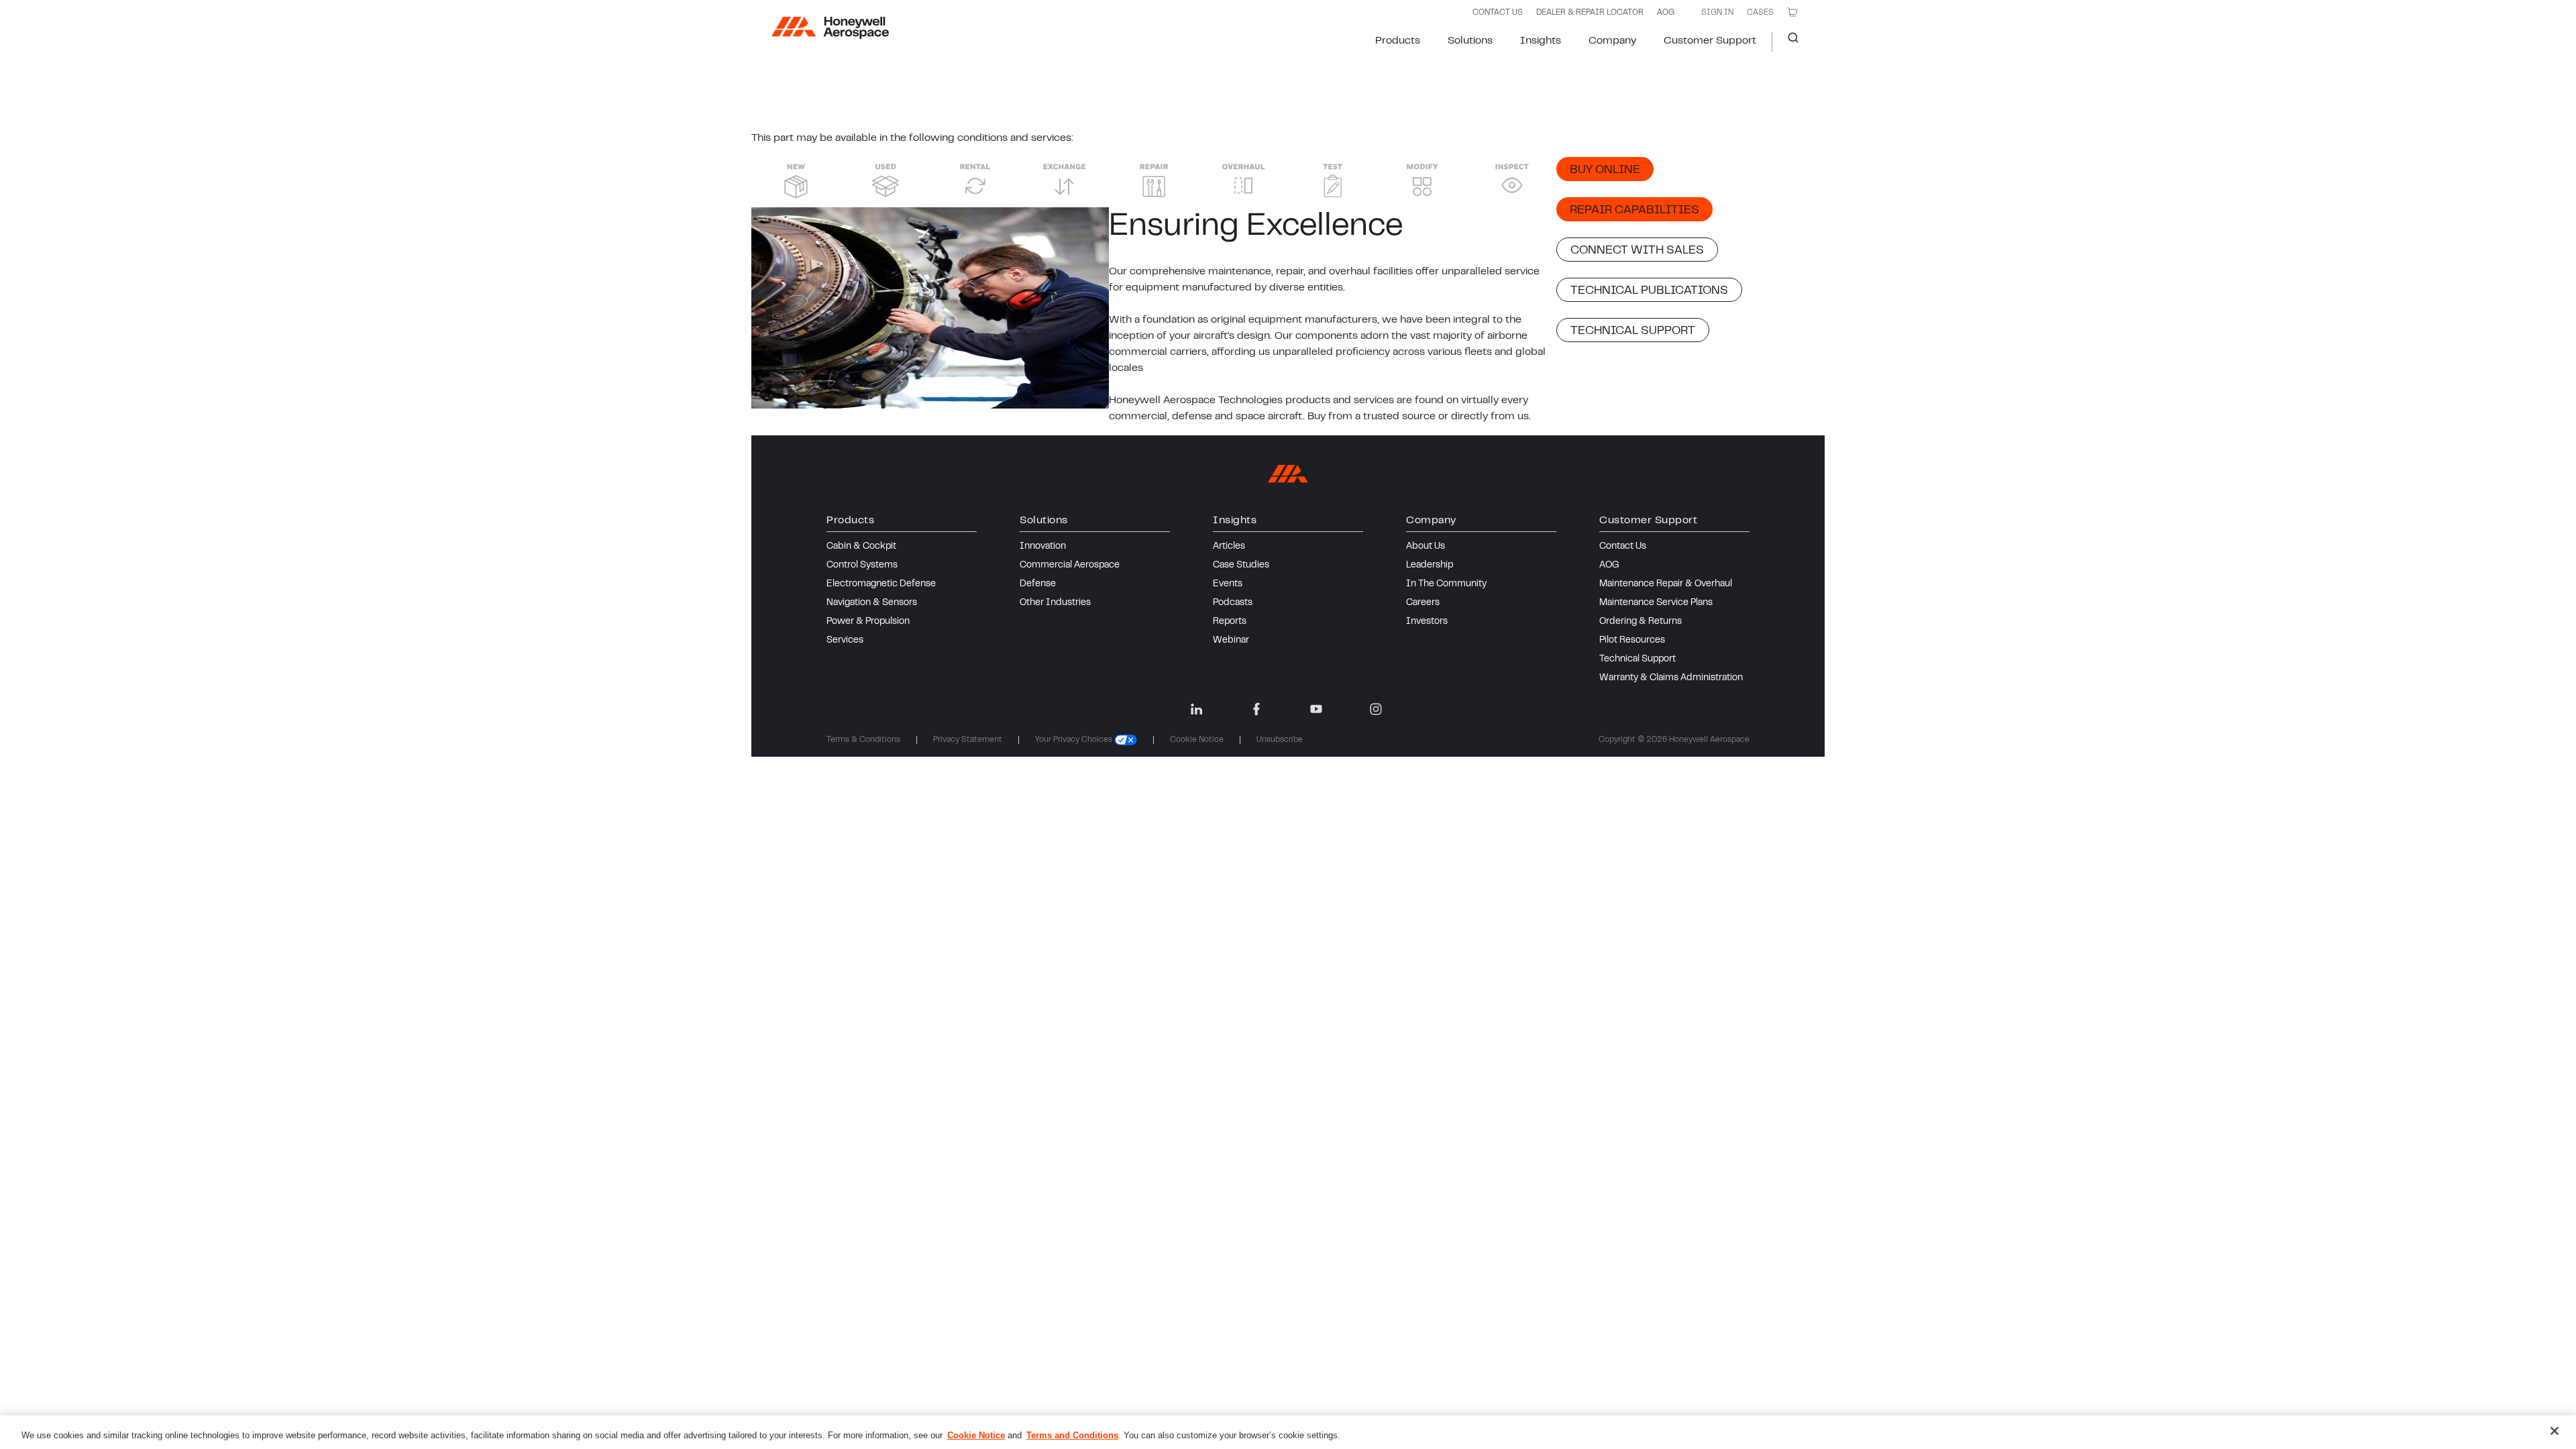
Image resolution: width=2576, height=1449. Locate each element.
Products (1398, 41)
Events (1228, 584)
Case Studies (1241, 566)
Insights (1541, 41)
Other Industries (1055, 603)
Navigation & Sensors (872, 603)
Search (1788, 42)
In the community (1446, 584)
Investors (1427, 622)
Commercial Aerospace (1070, 566)
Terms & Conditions (863, 740)
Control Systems (862, 566)
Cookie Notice (1197, 740)
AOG (1666, 13)
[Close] (2555, 1431)
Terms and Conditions (1072, 1435)
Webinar (1231, 641)
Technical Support (1638, 659)
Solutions (1470, 41)
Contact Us (1623, 547)
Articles (1229, 547)
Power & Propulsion (868, 622)
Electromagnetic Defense (881, 584)
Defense (1038, 584)
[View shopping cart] (1792, 12)
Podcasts (1233, 603)
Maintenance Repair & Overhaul (1666, 584)
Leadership (1430, 566)
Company (1612, 41)
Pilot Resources (1632, 641)
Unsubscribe (1280, 740)
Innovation (1043, 547)
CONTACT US (1498, 13)
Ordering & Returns (1641, 622)
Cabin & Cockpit (861, 547)
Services (845, 641)
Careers (1423, 603)
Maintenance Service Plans (1656, 603)
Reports (1230, 622)
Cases (1760, 13)
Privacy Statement (968, 740)
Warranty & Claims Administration (1671, 678)
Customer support (1710, 41)
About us (1426, 547)
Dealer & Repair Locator (1590, 13)
